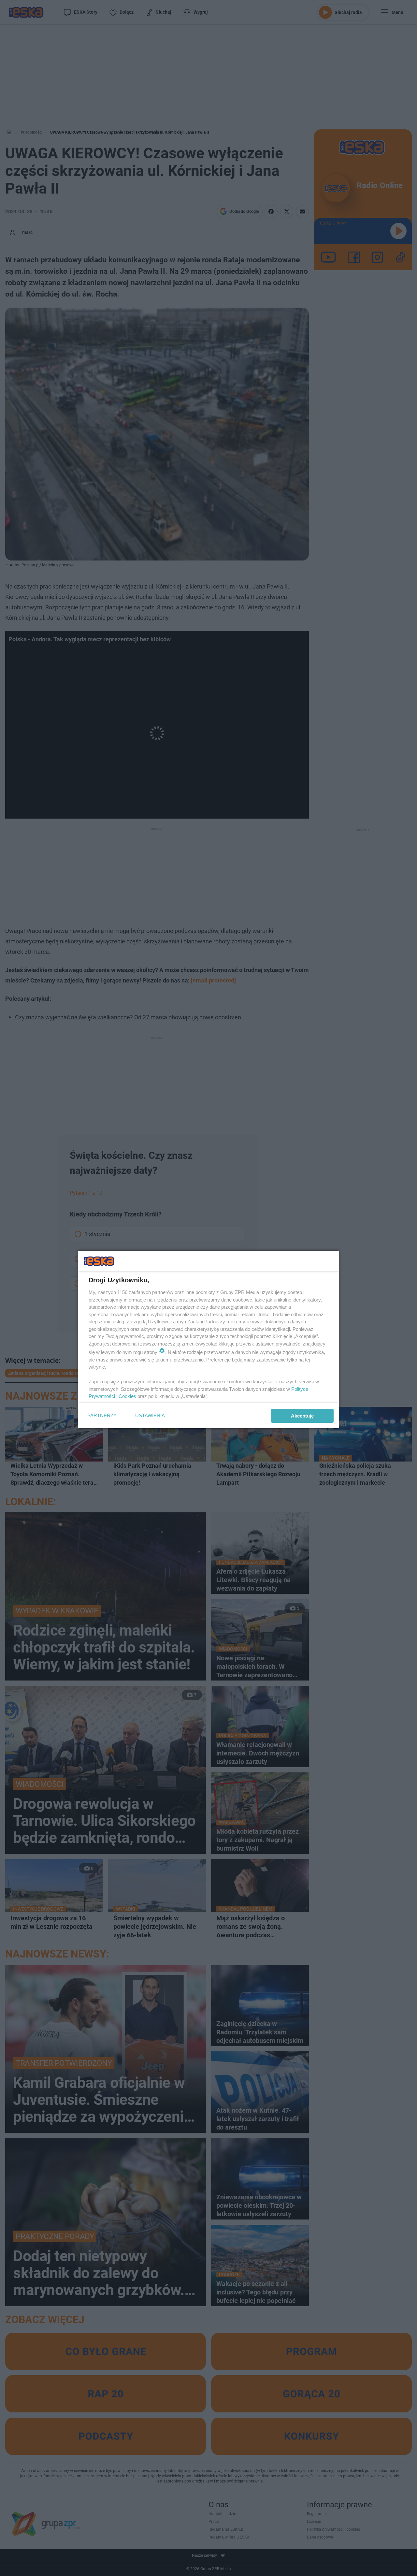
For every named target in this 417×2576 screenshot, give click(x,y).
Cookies (127, 1396)
